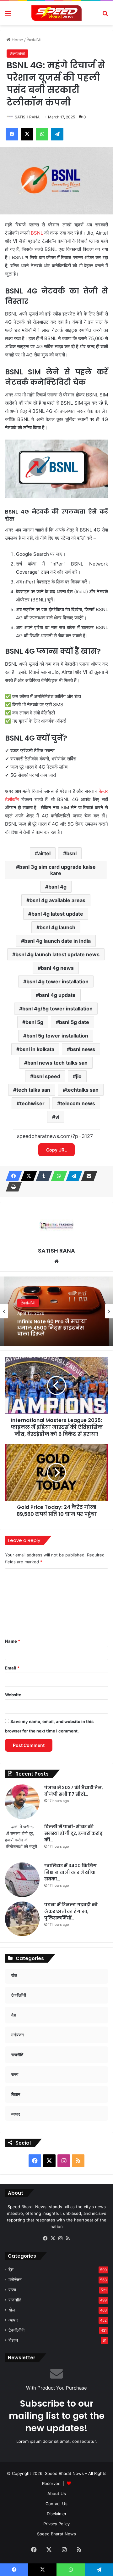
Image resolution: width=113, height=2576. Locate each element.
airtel (44, 853)
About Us (57, 2494)
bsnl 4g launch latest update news (57, 954)
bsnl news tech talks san (57, 1063)
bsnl (71, 853)
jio (79, 1076)
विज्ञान (13, 2340)
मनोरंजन (15, 2280)
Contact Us (56, 2504)
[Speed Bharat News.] (56, 13)
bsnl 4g (57, 887)
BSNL (38, 233)
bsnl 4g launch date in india (57, 941)
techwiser (32, 1103)
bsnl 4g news (57, 968)
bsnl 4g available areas (57, 900)
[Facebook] (12, 1176)
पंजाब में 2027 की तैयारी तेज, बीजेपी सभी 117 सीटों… (74, 1791)
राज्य (12, 2290)
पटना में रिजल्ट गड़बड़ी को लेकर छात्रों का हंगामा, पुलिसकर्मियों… (71, 1911)
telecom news (78, 1103)
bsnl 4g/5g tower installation (57, 1009)
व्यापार (13, 2320)
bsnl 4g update (57, 995)
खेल (12, 2310)
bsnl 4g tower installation (57, 981)
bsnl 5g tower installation (57, 1036)
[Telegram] (72, 1176)
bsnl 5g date (74, 1022)
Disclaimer (57, 2514)
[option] (56, 1311)
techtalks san (82, 1090)
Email (12, 1668)
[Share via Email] (87, 1176)
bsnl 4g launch (57, 927)
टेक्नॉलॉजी (34, 40)
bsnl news (83, 1049)
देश (11, 2270)
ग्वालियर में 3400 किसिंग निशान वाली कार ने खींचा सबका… (70, 1872)
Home (17, 40)
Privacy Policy (56, 2524)
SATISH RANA (27, 117)
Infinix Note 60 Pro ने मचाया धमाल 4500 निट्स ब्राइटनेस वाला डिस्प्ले (52, 1328)
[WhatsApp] (57, 1176)
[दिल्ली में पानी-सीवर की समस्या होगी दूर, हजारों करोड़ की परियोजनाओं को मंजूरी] (22, 1841)
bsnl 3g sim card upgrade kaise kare (57, 870)
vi (57, 1117)
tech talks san (33, 1090)
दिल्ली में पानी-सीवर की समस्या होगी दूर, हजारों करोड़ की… (73, 1833)
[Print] (12, 1187)
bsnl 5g (34, 1022)
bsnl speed (47, 1076)
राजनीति (15, 2300)
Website (13, 1695)
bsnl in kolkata (37, 1049)
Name (13, 1641)
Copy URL (56, 1150)
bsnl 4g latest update (57, 914)
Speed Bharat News (56, 2534)
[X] (27, 1176)
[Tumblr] (42, 1176)
